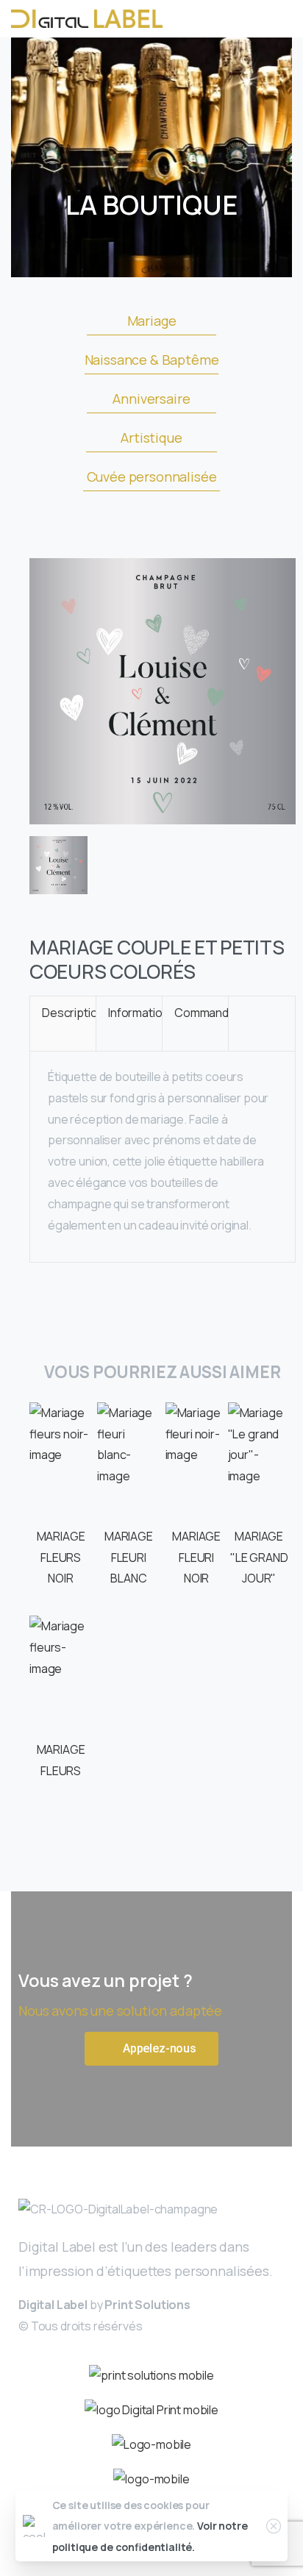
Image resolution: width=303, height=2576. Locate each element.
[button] (152, 317)
